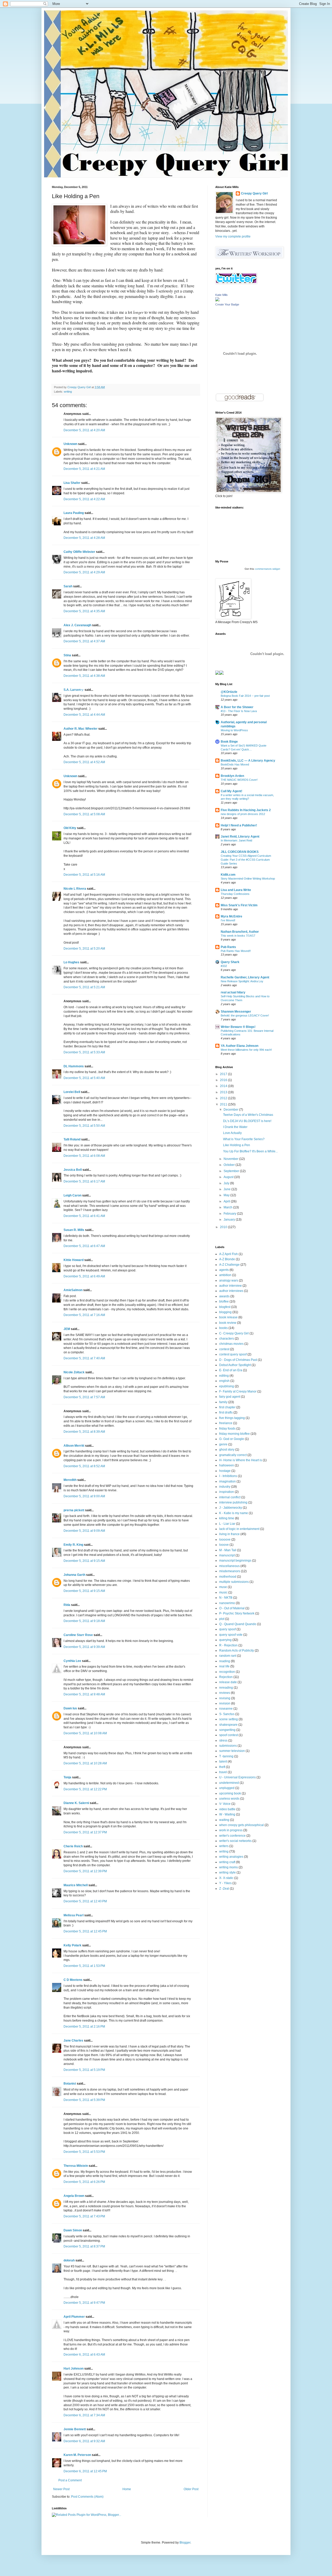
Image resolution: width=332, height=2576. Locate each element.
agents (224, 1270)
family (223, 1402)
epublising (227, 1386)
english (224, 1381)
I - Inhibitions (228, 1476)
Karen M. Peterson (77, 2455)
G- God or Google (232, 1439)
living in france (229, 1534)
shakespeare (228, 1725)
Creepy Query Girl (254, 193)
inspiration (227, 1492)
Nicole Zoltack (74, 1372)
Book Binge (229, 742)
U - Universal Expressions (237, 1777)
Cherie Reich (73, 1846)
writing (68, 392)
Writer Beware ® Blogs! (238, 1027)
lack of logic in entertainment (239, 1529)
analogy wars (229, 1280)
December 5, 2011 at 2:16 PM (84, 2027)
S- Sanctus (227, 1714)
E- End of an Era (231, 1370)
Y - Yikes (225, 1883)
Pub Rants (228, 947)
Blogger (185, 2543)
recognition (227, 1672)
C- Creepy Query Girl (234, 1333)
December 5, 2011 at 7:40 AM (84, 1358)
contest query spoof (233, 1354)
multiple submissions (234, 1582)
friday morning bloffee (234, 1434)
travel (223, 1772)
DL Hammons (74, 1066)
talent (223, 1762)
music (223, 1592)
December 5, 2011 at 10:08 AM (85, 1733)
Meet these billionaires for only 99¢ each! (246, 1050)
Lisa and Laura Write (236, 890)
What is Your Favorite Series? (244, 1139)
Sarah (68, 586)
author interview (230, 1286)
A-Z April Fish (229, 1254)
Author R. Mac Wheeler (81, 729)
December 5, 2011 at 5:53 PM (84, 2152)
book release (228, 1317)
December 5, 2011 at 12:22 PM (85, 1789)
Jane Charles (73, 2041)
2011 (224, 1104)
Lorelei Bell (72, 1092)
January (230, 1220)
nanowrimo (227, 1603)
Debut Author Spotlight (235, 1365)
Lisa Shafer (72, 483)
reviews (225, 1693)
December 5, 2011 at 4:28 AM (84, 538)
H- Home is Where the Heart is (241, 1460)
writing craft (227, 1862)
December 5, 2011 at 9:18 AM (84, 1621)
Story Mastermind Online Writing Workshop (248, 879)
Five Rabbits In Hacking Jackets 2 (246, 810)
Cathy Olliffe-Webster (79, 552)
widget (276, 569)
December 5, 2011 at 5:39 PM (84, 2100)
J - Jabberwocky (231, 1508)
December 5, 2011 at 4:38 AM (84, 676)
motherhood (228, 1577)
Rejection (226, 1677)
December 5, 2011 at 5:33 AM (84, 1052)
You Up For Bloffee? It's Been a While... (250, 1151)
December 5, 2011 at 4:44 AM (84, 715)
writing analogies (231, 1857)
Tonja (67, 1777)
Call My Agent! (231, 791)
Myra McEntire (231, 916)
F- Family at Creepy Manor (238, 1391)
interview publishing (233, 1502)
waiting (224, 1820)
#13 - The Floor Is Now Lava (239, 711)
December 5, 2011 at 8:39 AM (84, 1432)
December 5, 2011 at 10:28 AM (85, 1763)
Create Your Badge (227, 304)
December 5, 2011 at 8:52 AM (84, 1466)
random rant (228, 1656)
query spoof (227, 1629)
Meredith (70, 1480)
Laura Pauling (74, 513)
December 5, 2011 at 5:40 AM (84, 1078)
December (231, 1110)
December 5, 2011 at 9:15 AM (84, 1561)
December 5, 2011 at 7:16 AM (84, 1315)
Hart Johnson (74, 2369)
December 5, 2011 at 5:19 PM (84, 2070)
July (227, 1183)
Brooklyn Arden (232, 776)
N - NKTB (226, 1598)
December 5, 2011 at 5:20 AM (84, 949)
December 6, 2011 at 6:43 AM (84, 2355)
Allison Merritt (74, 1446)
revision (225, 1703)
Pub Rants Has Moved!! (236, 951)
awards (224, 1296)
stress (223, 1740)
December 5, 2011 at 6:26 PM (84, 2182)
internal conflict (230, 1497)
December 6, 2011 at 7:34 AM (84, 2415)
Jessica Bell (73, 1170)
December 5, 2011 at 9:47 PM (84, 2303)
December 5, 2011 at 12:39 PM (85, 1871)
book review (228, 1323)
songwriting (227, 1730)
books (223, 1328)
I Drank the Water (235, 1127)
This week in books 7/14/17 (238, 936)
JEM (67, 1329)
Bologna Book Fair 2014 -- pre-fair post (245, 696)
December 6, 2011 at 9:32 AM (84, 2441)
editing (224, 1376)
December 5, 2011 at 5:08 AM (84, 814)
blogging (225, 1312)
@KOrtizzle (229, 692)
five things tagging (232, 1418)
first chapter (227, 1407)
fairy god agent (230, 1397)
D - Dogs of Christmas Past (238, 1360)
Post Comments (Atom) (87, 2497)
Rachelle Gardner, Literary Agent (245, 977)
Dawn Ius (70, 1708)
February (230, 1214)
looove (224, 1545)
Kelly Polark (72, 1945)
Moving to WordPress (234, 730)
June (227, 1189)
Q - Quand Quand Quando (238, 1624)
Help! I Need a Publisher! (239, 825)
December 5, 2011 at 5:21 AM (84, 987)
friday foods (227, 1429)
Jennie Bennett (75, 2429)
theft (222, 1767)
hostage (225, 1471)
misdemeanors (230, 1571)
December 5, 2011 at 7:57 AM (84, 1397)
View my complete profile (233, 236)
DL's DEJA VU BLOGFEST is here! (247, 1121)
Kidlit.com (228, 875)
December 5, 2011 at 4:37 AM (84, 641)
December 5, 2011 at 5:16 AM (84, 875)
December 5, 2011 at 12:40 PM (85, 1901)
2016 (224, 1080)
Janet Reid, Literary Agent (240, 837)
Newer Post (61, 2489)
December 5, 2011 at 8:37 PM (84, 2246)
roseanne (226, 1709)
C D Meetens (73, 1980)
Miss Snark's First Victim (239, 905)
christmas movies (231, 1344)
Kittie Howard (74, 1260)
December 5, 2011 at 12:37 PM (85, 1832)
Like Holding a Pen (237, 1145)
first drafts (226, 1412)
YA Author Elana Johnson (240, 1046)
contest (224, 1349)
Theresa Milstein (76, 2166)
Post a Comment (70, 2480)
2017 (224, 1074)
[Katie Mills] (217, 300)
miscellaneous (229, 1566)
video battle (227, 1809)
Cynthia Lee (72, 1661)
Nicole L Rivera (75, 889)
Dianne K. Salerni (76, 1803)
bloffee (224, 1301)
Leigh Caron (72, 1195)
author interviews (231, 1291)
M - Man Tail (228, 1550)
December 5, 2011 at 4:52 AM (84, 762)
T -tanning (226, 1756)
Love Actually (232, 1133)
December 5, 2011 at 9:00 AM (84, 1496)
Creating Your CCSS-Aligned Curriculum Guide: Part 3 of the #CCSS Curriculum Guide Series (246, 860)
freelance (226, 1423)
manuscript (227, 1555)
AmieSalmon (73, 1290)
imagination (227, 1481)
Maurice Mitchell (76, 1885)
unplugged (227, 1788)
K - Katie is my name (234, 1513)
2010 (224, 1227)
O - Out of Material (232, 1608)
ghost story (227, 1450)
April (227, 1201)
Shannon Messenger (236, 1012)
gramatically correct (233, 1455)
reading (225, 1661)
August (229, 1177)
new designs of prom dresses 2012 (243, 814)
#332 (224, 966)
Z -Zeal (224, 1889)
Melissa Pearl (74, 1915)
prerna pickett (74, 1510)
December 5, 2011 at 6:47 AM (84, 1246)
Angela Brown (74, 2196)
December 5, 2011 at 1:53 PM (84, 1966)
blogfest (225, 1307)
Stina (67, 655)
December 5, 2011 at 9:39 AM (84, 1647)
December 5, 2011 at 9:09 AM (84, 1531)
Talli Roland (72, 1139)
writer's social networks (235, 1841)
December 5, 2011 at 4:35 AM (84, 611)
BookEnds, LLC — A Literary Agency (248, 761)
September (232, 1171)
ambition (225, 1275)
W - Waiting (227, 1814)
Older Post (191, 2489)
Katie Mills (222, 295)
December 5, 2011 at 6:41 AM (84, 1216)
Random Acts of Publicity (237, 1651)
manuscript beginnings (235, 1561)
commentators (263, 569)
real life (224, 1666)
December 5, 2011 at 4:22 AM (84, 499)
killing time (227, 1518)
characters (227, 1339)
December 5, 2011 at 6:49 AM (84, 1276)
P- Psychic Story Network (237, 1613)
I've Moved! (228, 920)
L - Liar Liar (227, 1524)
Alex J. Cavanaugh (77, 625)
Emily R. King (73, 1545)
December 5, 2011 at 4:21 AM (84, 469)
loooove (225, 1540)
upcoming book (230, 1793)
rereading (226, 1688)
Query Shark (230, 962)
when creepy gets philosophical (241, 1825)
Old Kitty (70, 828)
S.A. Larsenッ (74, 690)
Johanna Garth (74, 1575)
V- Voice (225, 1804)
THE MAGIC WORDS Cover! (239, 780)
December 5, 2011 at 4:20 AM (84, 430)
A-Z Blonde (227, 1259)
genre (223, 1444)
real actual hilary (233, 992)
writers (224, 1846)
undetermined (229, 1783)
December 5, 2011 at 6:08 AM (84, 1156)
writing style (227, 1872)
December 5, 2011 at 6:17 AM (84, 1181)
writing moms (229, 1867)
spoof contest (229, 1735)
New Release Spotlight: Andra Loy (242, 981)
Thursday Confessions (235, 894)
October (230, 1165)
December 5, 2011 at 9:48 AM (84, 1694)
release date (228, 1682)
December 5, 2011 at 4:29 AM (84, 572)
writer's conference (232, 1836)
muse (223, 1587)
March (228, 1207)
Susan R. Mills (74, 1230)
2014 (224, 1086)
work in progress (231, 1830)
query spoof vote (231, 1635)
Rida (67, 1605)
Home (127, 2489)
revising (225, 1698)
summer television (232, 1751)
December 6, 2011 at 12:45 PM (85, 2471)
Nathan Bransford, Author (240, 932)
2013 (224, 1092)
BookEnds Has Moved (235, 764)
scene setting (229, 1719)
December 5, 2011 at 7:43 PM (84, 2216)
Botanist (70, 2084)
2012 (224, 1098)
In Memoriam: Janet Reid (236, 840)
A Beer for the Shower (237, 707)
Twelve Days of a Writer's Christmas (248, 1115)
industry (225, 1487)
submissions (228, 1746)
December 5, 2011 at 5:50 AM (84, 1126)
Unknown (70, 444)
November (231, 1159)
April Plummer (74, 2317)
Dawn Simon (73, 2230)
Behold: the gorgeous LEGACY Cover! (245, 1015)
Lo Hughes (71, 962)
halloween (227, 1465)
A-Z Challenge (229, 1265)
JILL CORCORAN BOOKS (240, 852)
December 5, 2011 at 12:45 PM (85, 1931)
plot (222, 1619)
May (227, 1195)
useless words (229, 1799)
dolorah (69, 2260)
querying (225, 1640)
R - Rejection (228, 1645)
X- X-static (226, 1878)
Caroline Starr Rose (78, 1635)
